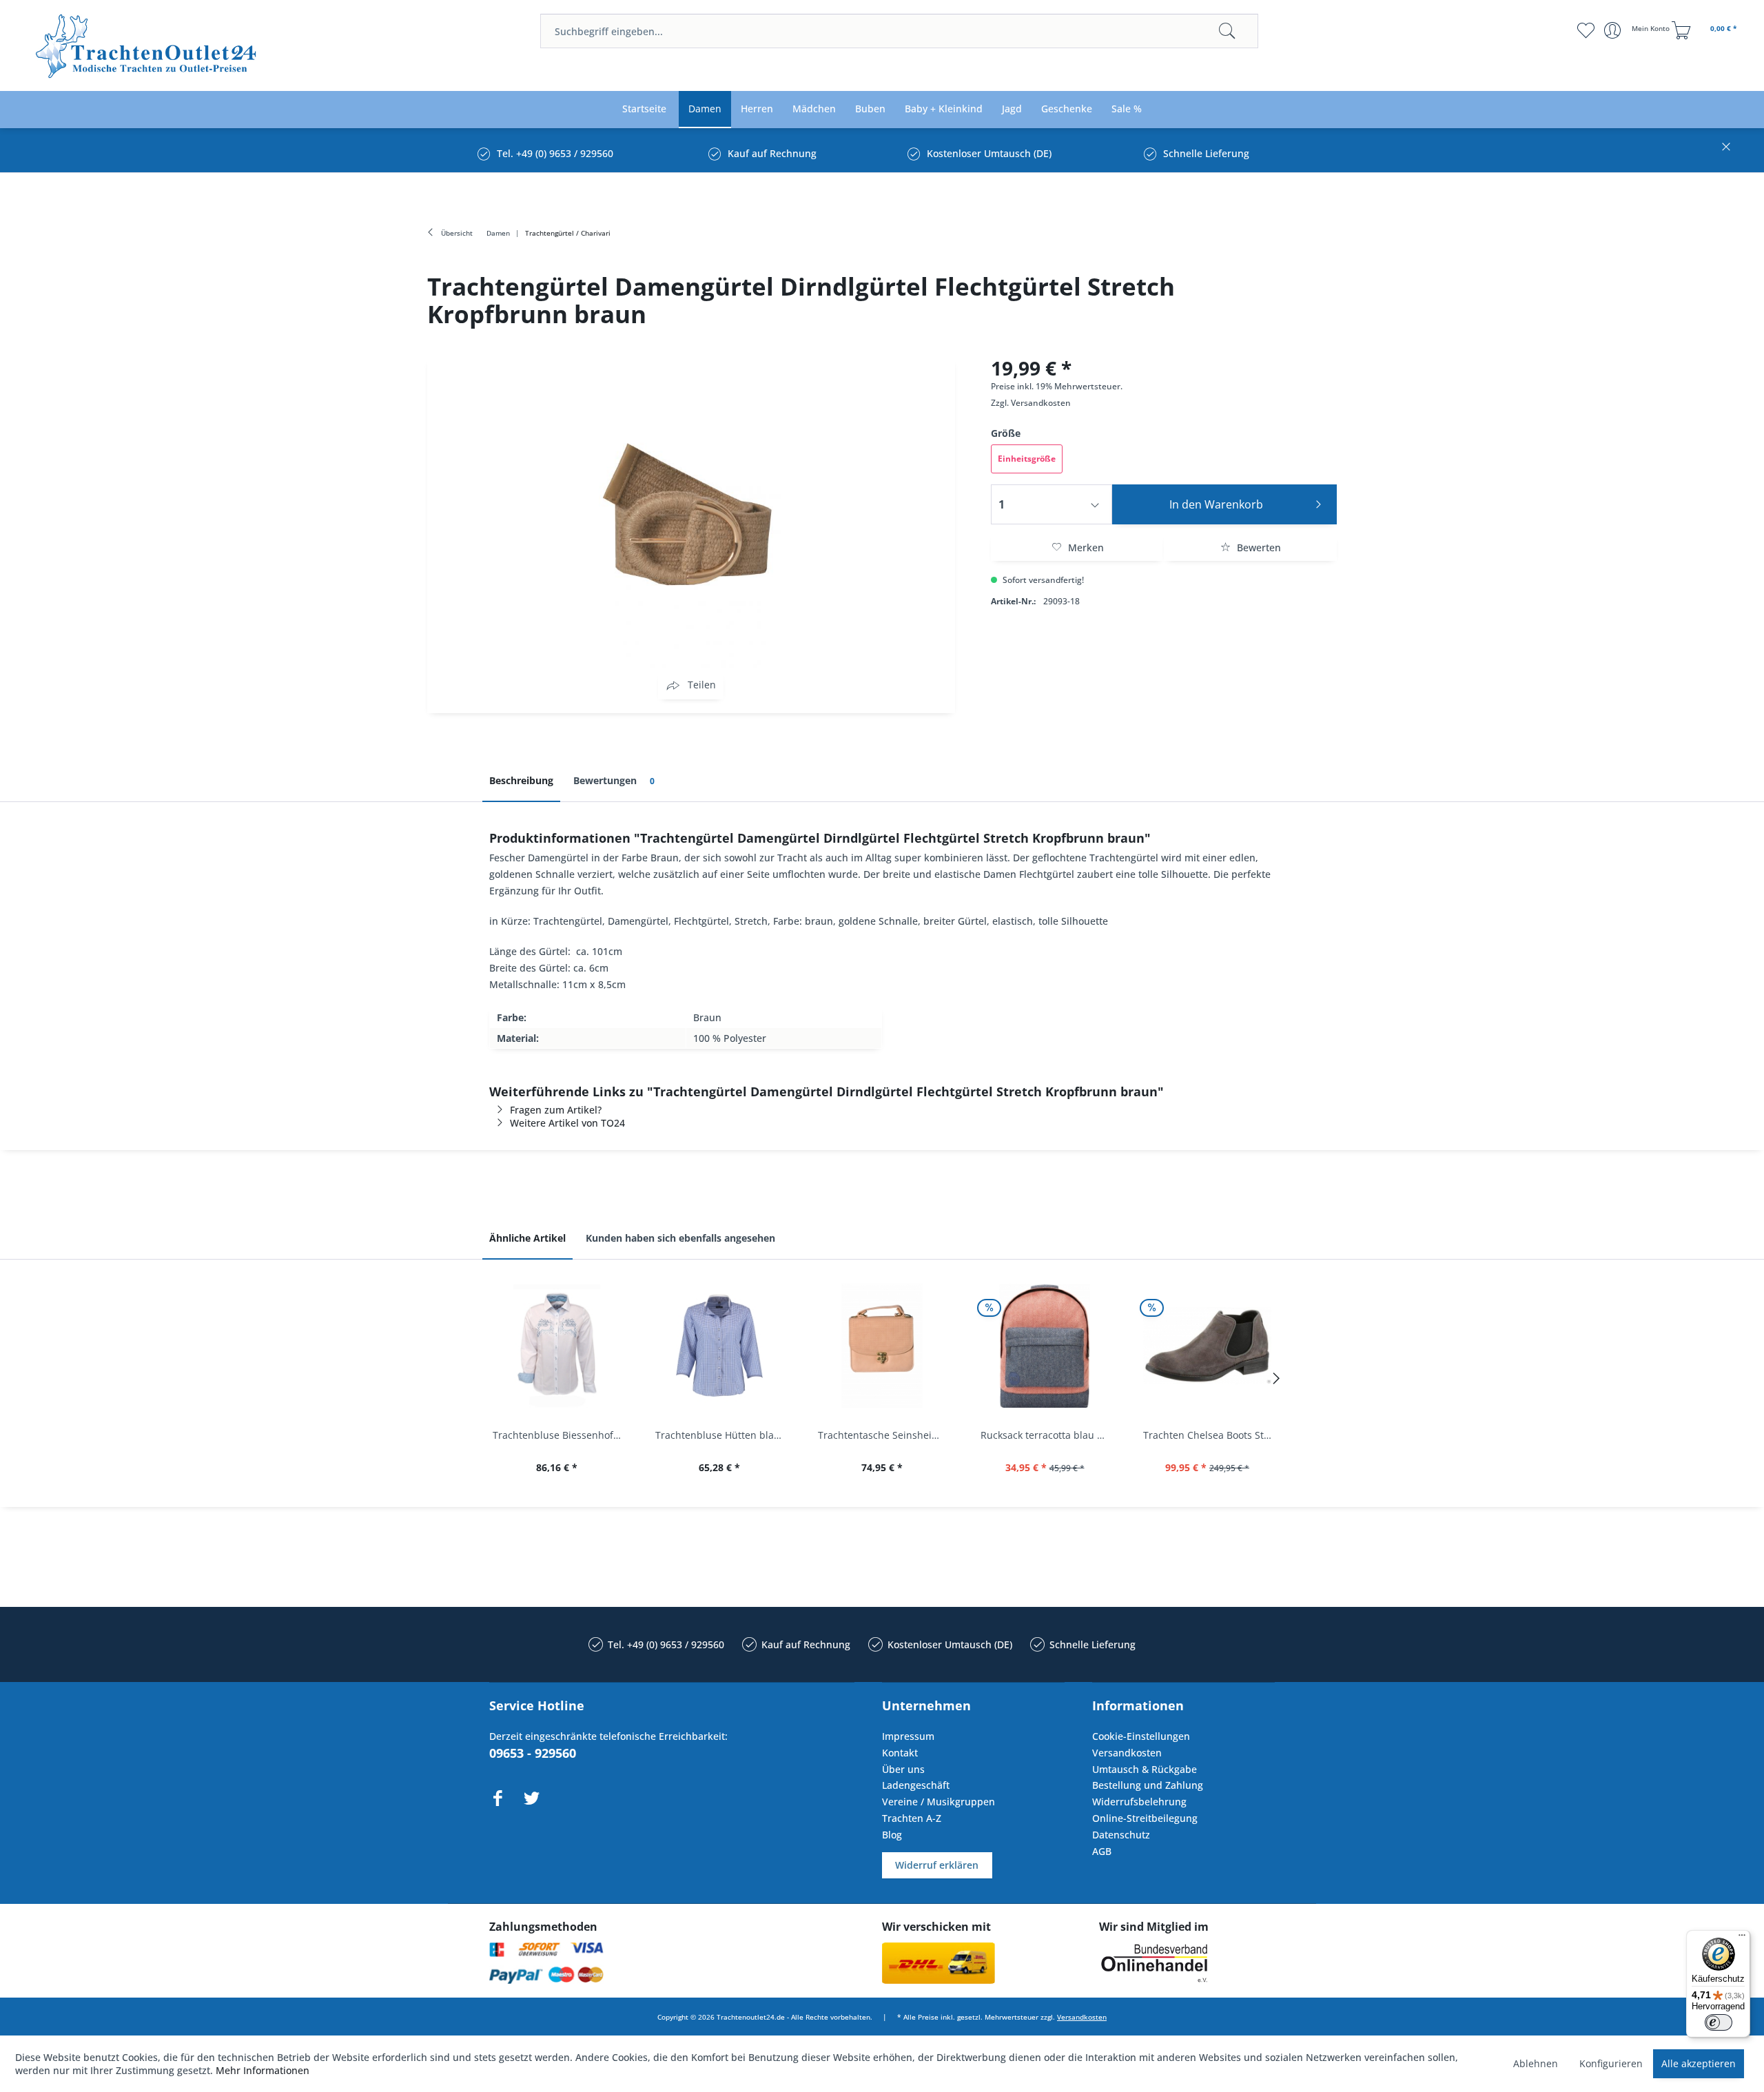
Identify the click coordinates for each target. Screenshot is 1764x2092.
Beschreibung (521, 780)
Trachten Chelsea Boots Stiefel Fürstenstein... (1211, 1435)
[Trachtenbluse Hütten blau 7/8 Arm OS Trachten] (719, 1346)
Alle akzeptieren (1699, 2063)
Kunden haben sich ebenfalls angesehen (680, 1238)
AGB (1102, 1851)
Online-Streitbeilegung (1145, 1818)
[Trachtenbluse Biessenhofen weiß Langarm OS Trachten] (557, 1346)
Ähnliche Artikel (527, 1238)
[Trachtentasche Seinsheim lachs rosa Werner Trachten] (882, 1346)
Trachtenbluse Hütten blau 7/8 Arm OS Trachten (723, 1435)
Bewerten (1258, 547)
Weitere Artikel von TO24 (567, 1123)
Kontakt (900, 1753)
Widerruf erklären (937, 1865)
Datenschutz (1121, 1835)
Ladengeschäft (916, 1785)
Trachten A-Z (912, 1818)
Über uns (903, 1769)
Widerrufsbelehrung (1139, 1802)
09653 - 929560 (533, 1753)
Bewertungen (614, 780)
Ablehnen (1536, 2063)
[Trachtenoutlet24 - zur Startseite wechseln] (147, 47)
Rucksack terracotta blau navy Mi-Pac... (1048, 1435)
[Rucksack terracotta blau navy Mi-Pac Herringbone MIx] (1045, 1346)
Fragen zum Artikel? (556, 1110)
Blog (892, 1835)
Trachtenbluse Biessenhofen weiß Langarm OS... (560, 1435)
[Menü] (1742, 1938)
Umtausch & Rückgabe (1145, 1769)
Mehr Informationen (263, 2070)
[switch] (1719, 2022)
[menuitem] (899, 31)
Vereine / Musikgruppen (939, 1802)
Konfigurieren (1611, 2063)
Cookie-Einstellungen (1141, 1736)
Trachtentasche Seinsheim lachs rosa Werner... (885, 1435)
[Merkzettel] (1585, 30)
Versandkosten (1041, 403)
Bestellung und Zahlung (1148, 1785)
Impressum (908, 1736)
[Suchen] (1227, 31)
